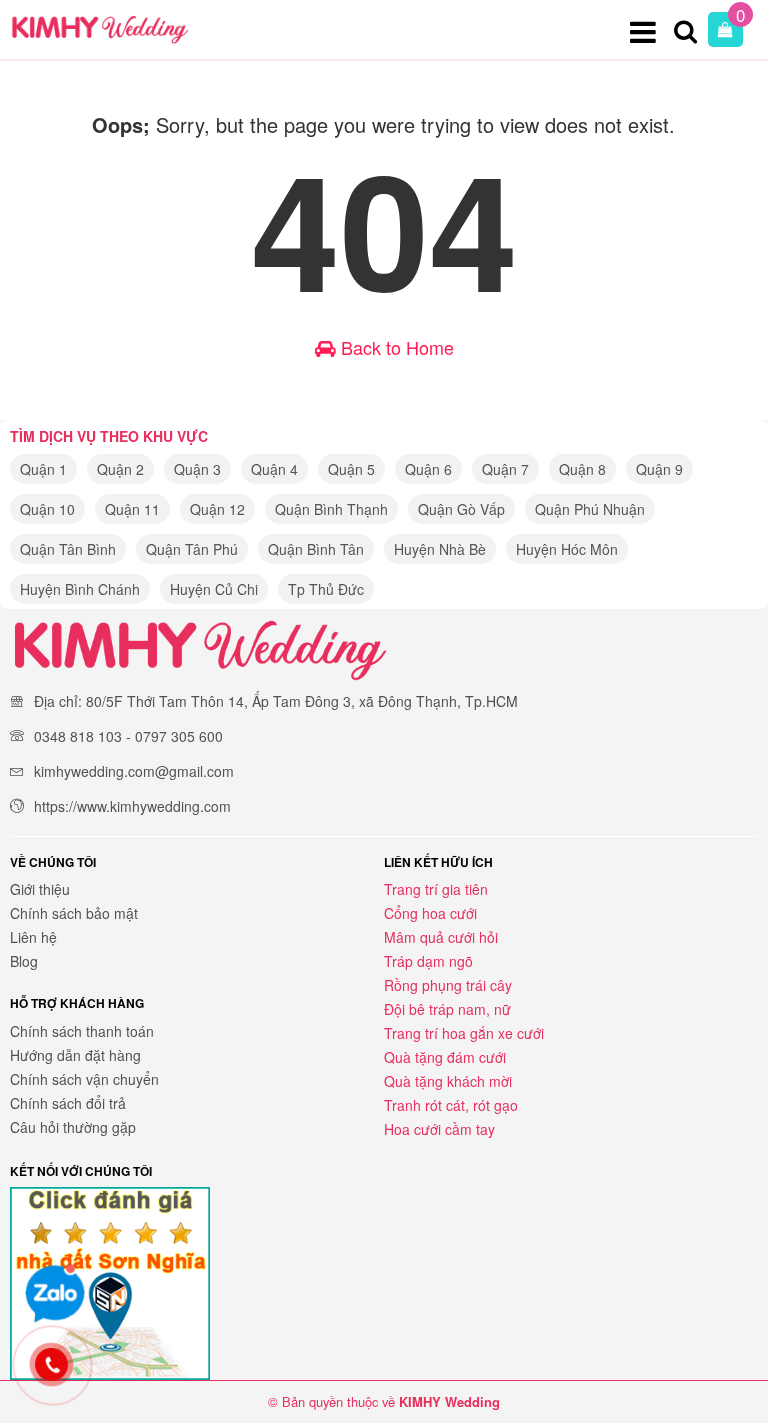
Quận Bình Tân (316, 549)
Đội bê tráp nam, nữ (447, 1009)
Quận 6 (428, 469)
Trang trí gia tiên (436, 889)
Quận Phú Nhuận (590, 509)
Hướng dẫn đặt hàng (75, 1055)
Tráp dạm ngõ (428, 961)
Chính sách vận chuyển (84, 1079)
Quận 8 (582, 469)
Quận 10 (47, 509)
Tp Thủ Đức (326, 589)
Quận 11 (132, 509)
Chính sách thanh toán (82, 1031)
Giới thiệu (40, 889)
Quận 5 (351, 469)
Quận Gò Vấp (461, 509)
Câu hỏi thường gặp (73, 1127)
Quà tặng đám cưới (445, 1057)
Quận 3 (197, 469)
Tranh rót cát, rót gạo (451, 1105)
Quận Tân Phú (192, 549)
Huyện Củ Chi (214, 589)
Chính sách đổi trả (68, 1103)
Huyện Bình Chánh (80, 589)
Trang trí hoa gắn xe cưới (464, 1033)
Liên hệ (33, 937)
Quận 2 (120, 469)
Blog (24, 961)
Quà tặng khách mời (448, 1081)
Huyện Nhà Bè (440, 549)
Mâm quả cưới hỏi (441, 937)
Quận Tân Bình (68, 549)
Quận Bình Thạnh (331, 509)
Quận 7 (505, 469)
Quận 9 (659, 469)
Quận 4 (274, 469)
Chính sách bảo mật (74, 913)
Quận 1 (43, 469)
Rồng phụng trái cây (448, 985)
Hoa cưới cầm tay (439, 1129)
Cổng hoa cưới (430, 913)
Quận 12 (217, 509)
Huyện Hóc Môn (567, 549)
